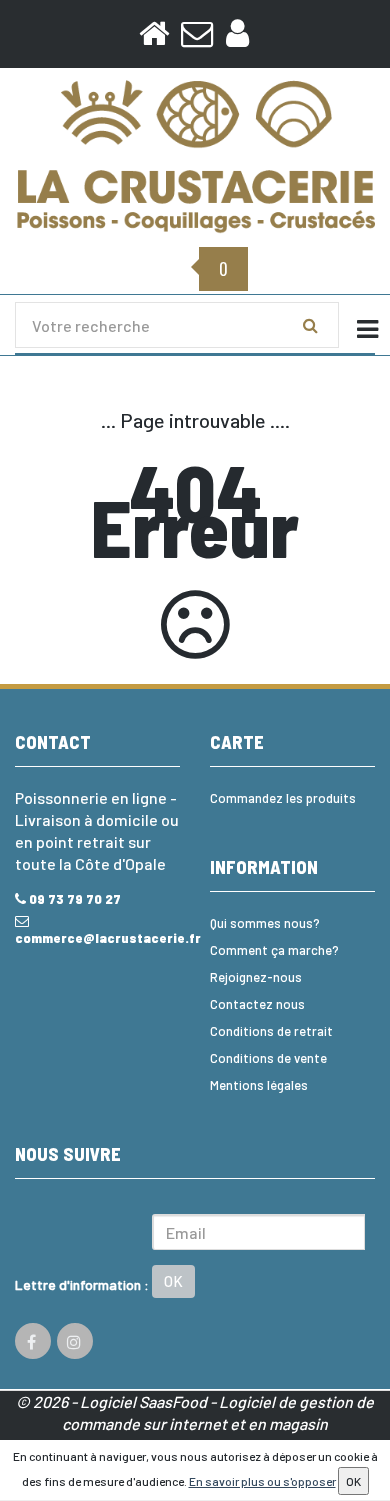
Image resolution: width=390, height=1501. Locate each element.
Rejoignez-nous (256, 977)
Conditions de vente (268, 1058)
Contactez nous (257, 1004)
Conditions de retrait (271, 1031)
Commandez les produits (283, 798)
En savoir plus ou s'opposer (262, 1481)
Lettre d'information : (82, 1284)
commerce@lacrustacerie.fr (97, 937)
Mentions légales (259, 1085)
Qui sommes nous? (265, 923)
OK (173, 1281)
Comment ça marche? (274, 950)
